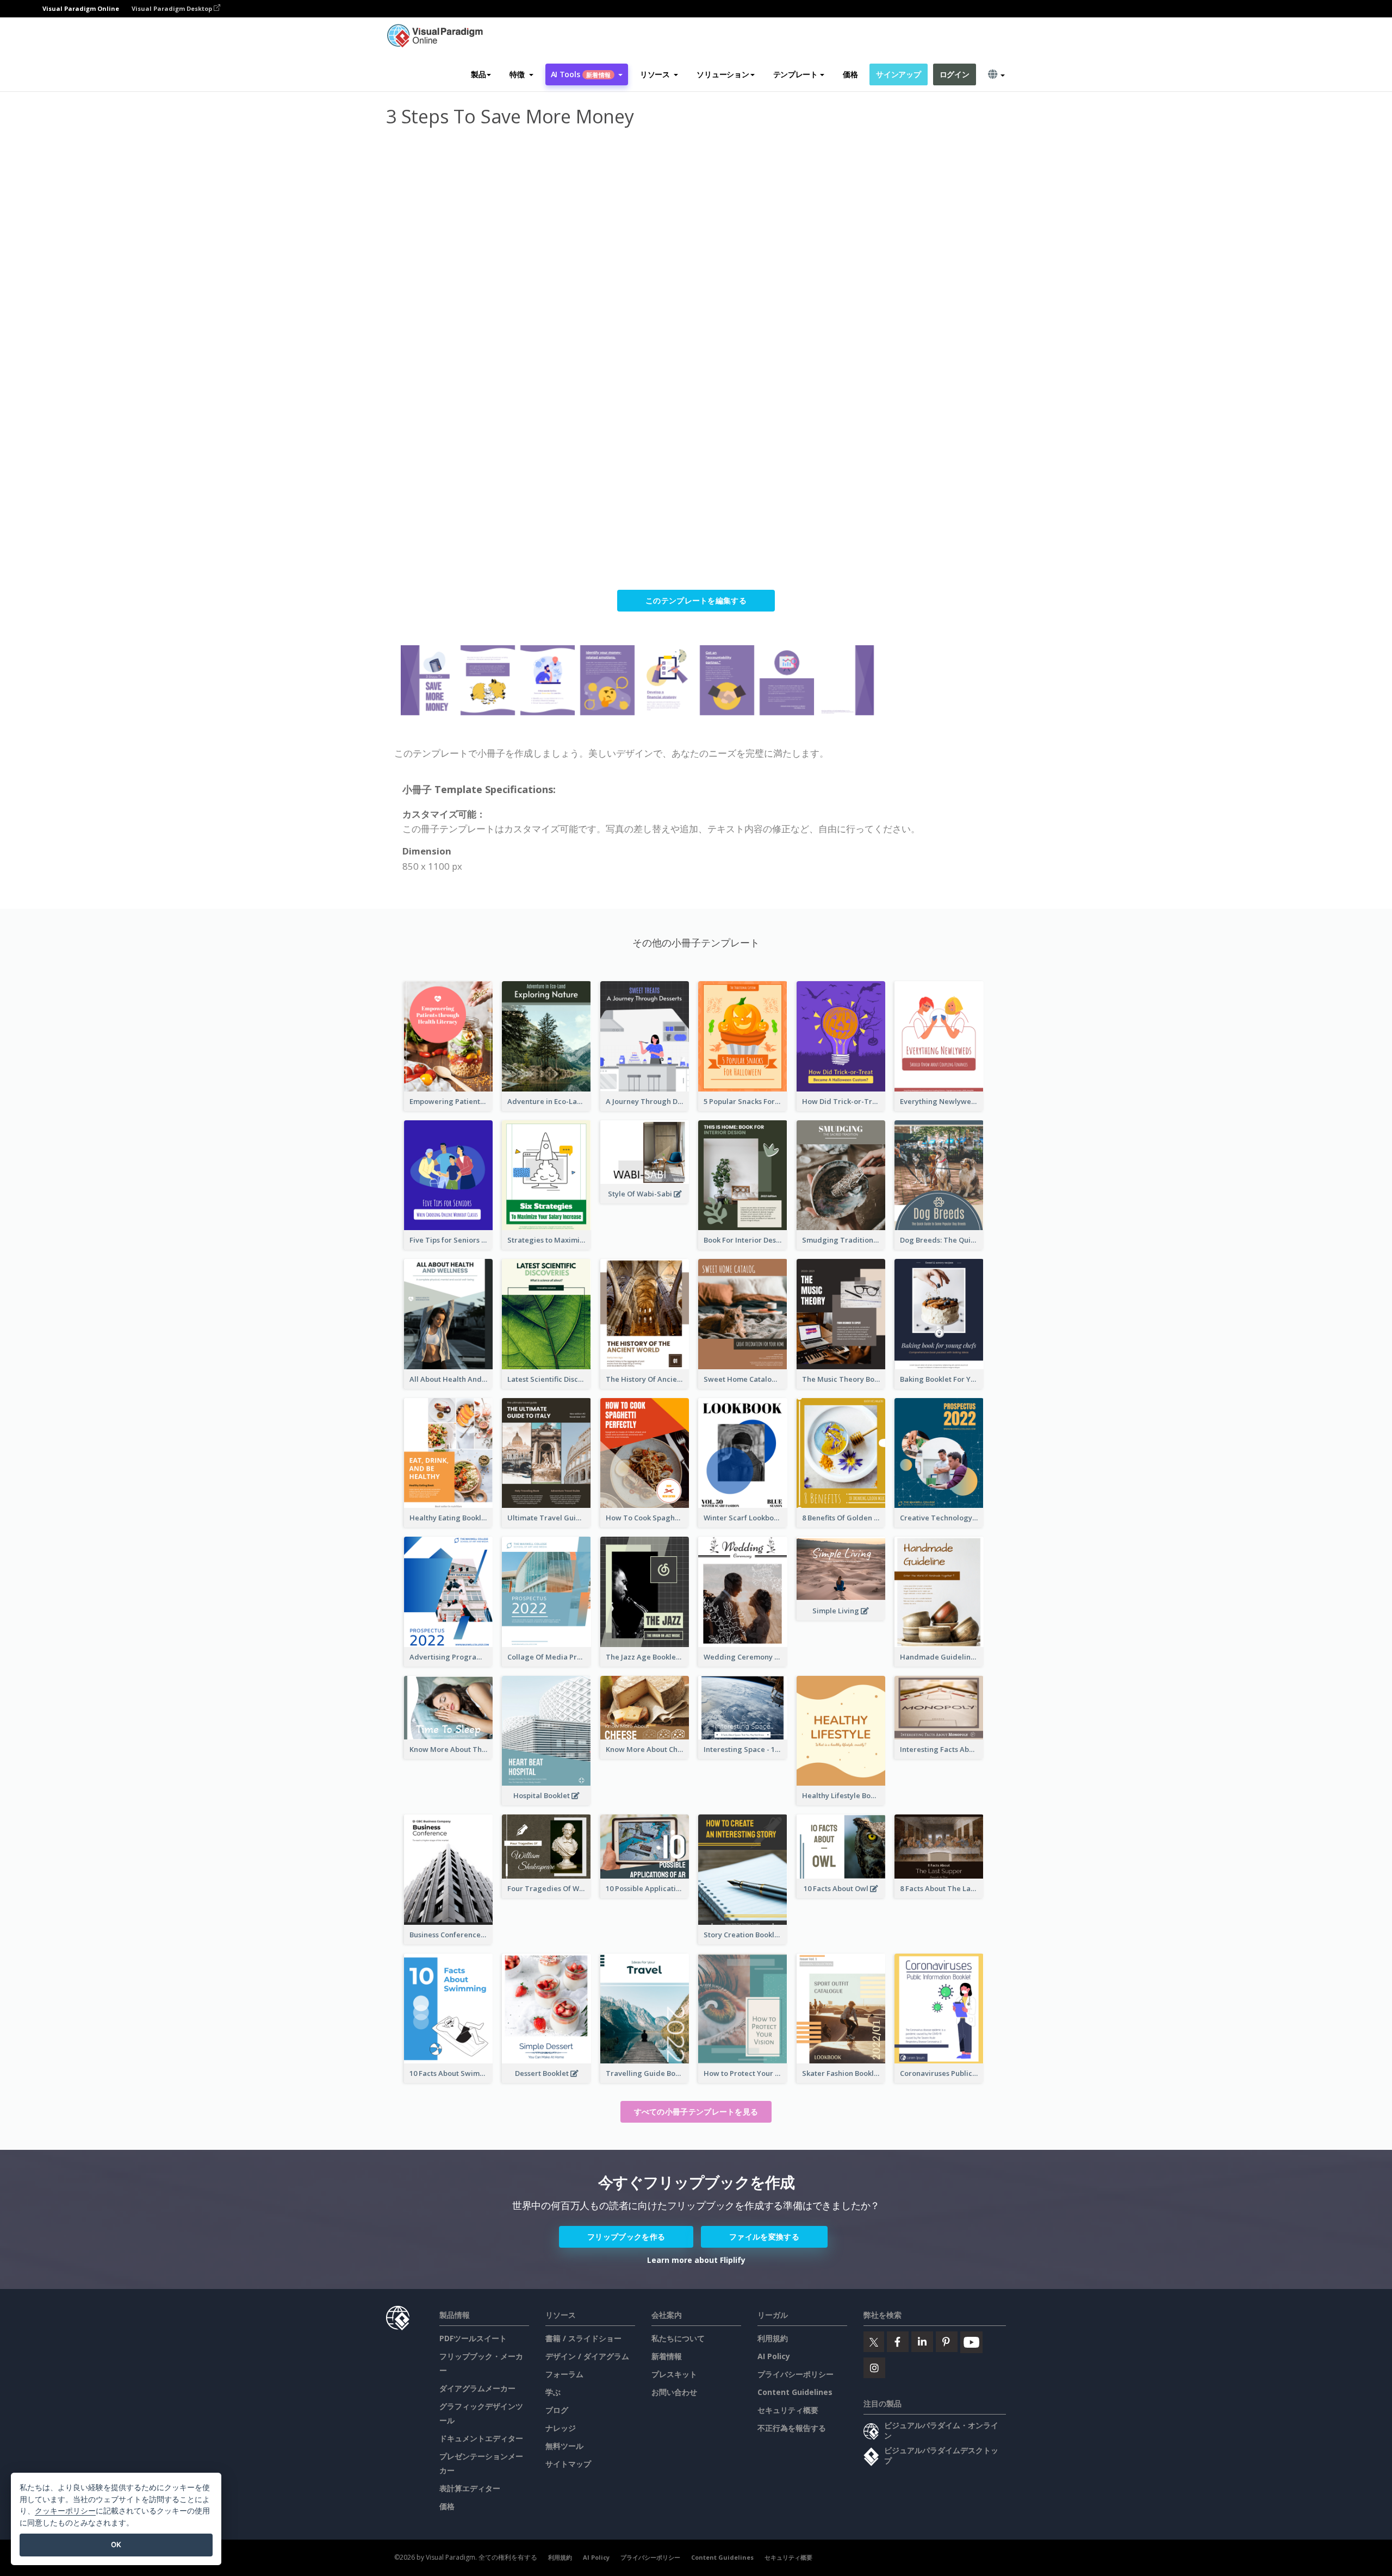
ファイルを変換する (764, 2237)
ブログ (557, 2410)
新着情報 (667, 2356)
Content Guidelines (795, 2392)
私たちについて (678, 2338)
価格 (850, 74)
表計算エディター (470, 2488)
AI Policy (774, 2356)
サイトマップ (568, 2464)
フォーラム (564, 2374)
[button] (521, 74)
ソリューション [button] (723, 74)
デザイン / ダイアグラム (587, 2356)
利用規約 (773, 2338)
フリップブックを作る (626, 2237)
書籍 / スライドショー (583, 2338)
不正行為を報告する (792, 2428)
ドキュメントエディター (481, 2438)
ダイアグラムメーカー (477, 2388)
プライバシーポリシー (796, 2374)
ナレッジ (561, 2428)
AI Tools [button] (581, 74)
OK (116, 2544)
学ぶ (553, 2392)
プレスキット (674, 2374)
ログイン (955, 74)
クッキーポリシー (65, 2510)
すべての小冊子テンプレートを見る (696, 2112)
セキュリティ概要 (788, 2410)
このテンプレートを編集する (696, 600)
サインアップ (898, 74)
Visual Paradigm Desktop (173, 8)
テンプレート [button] (796, 74)
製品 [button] (478, 74)
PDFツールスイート (473, 2338)
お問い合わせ (674, 2392)
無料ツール (564, 2446)
